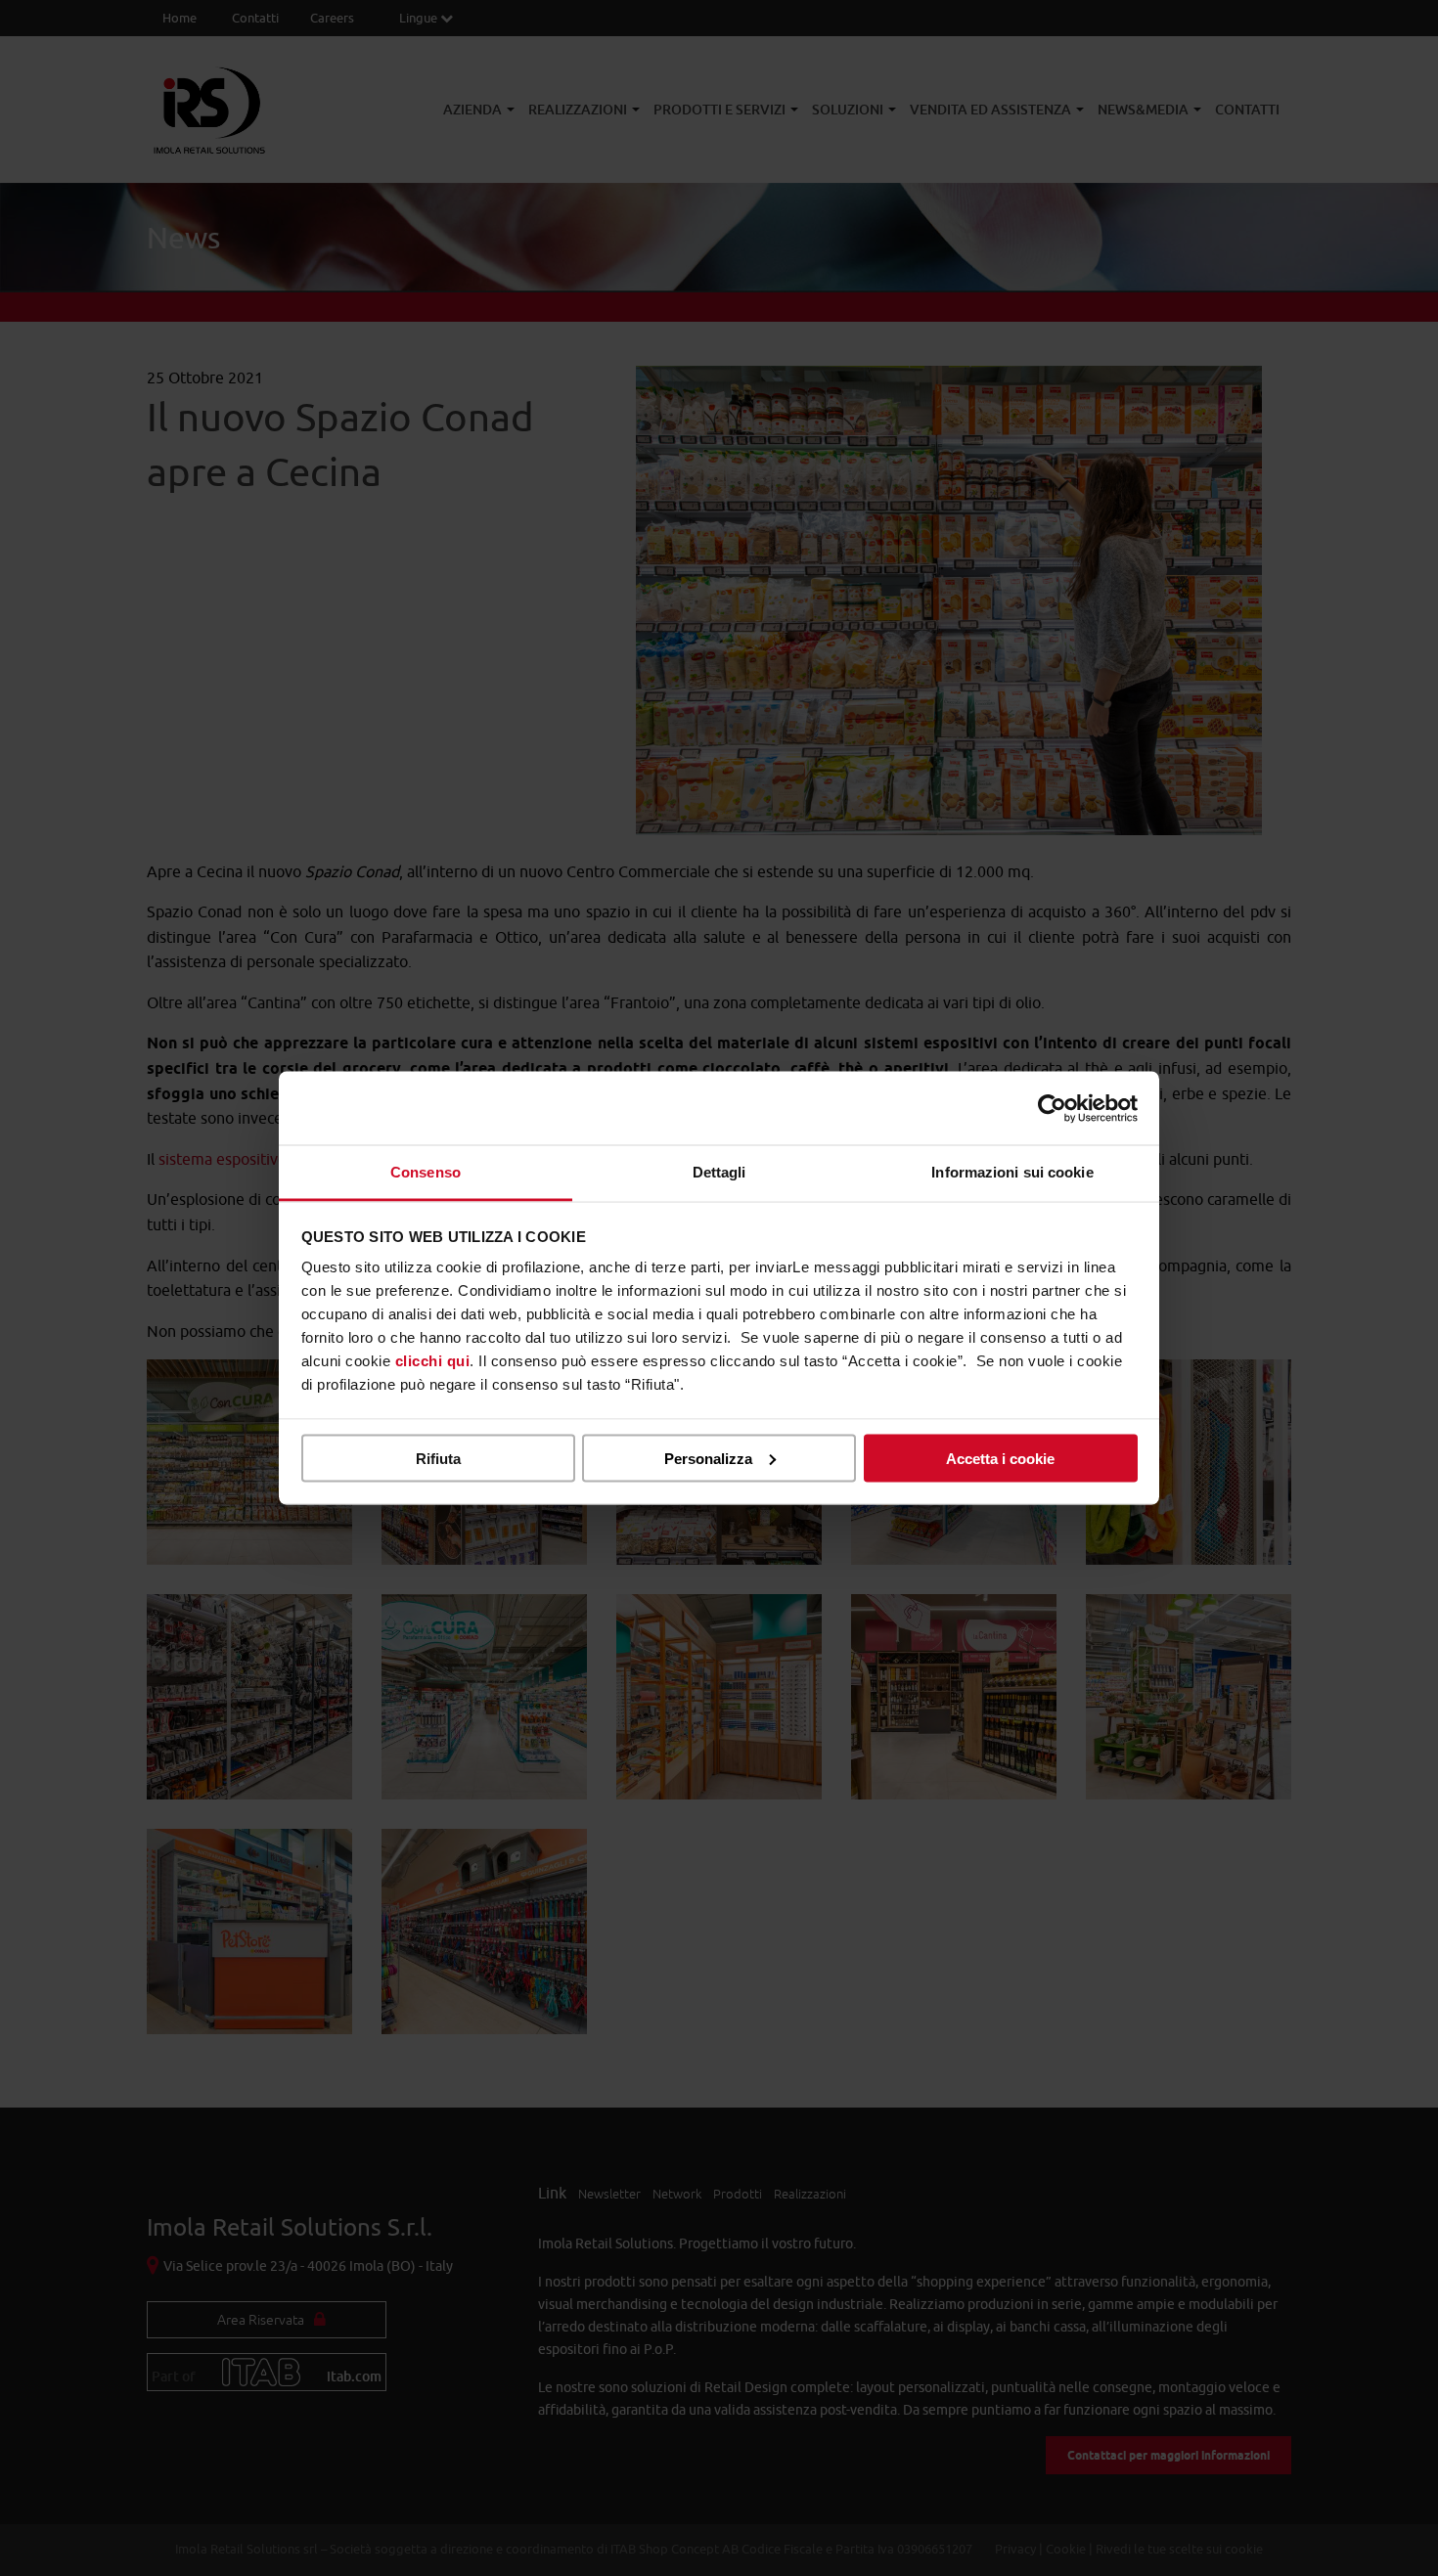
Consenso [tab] (426, 1172)
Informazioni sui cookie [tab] (1012, 1172)
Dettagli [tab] (719, 1172)
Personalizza (708, 1458)
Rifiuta (438, 1458)
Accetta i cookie (1000, 1458)
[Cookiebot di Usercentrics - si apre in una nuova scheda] (1052, 1108)
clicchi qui (433, 1361)
